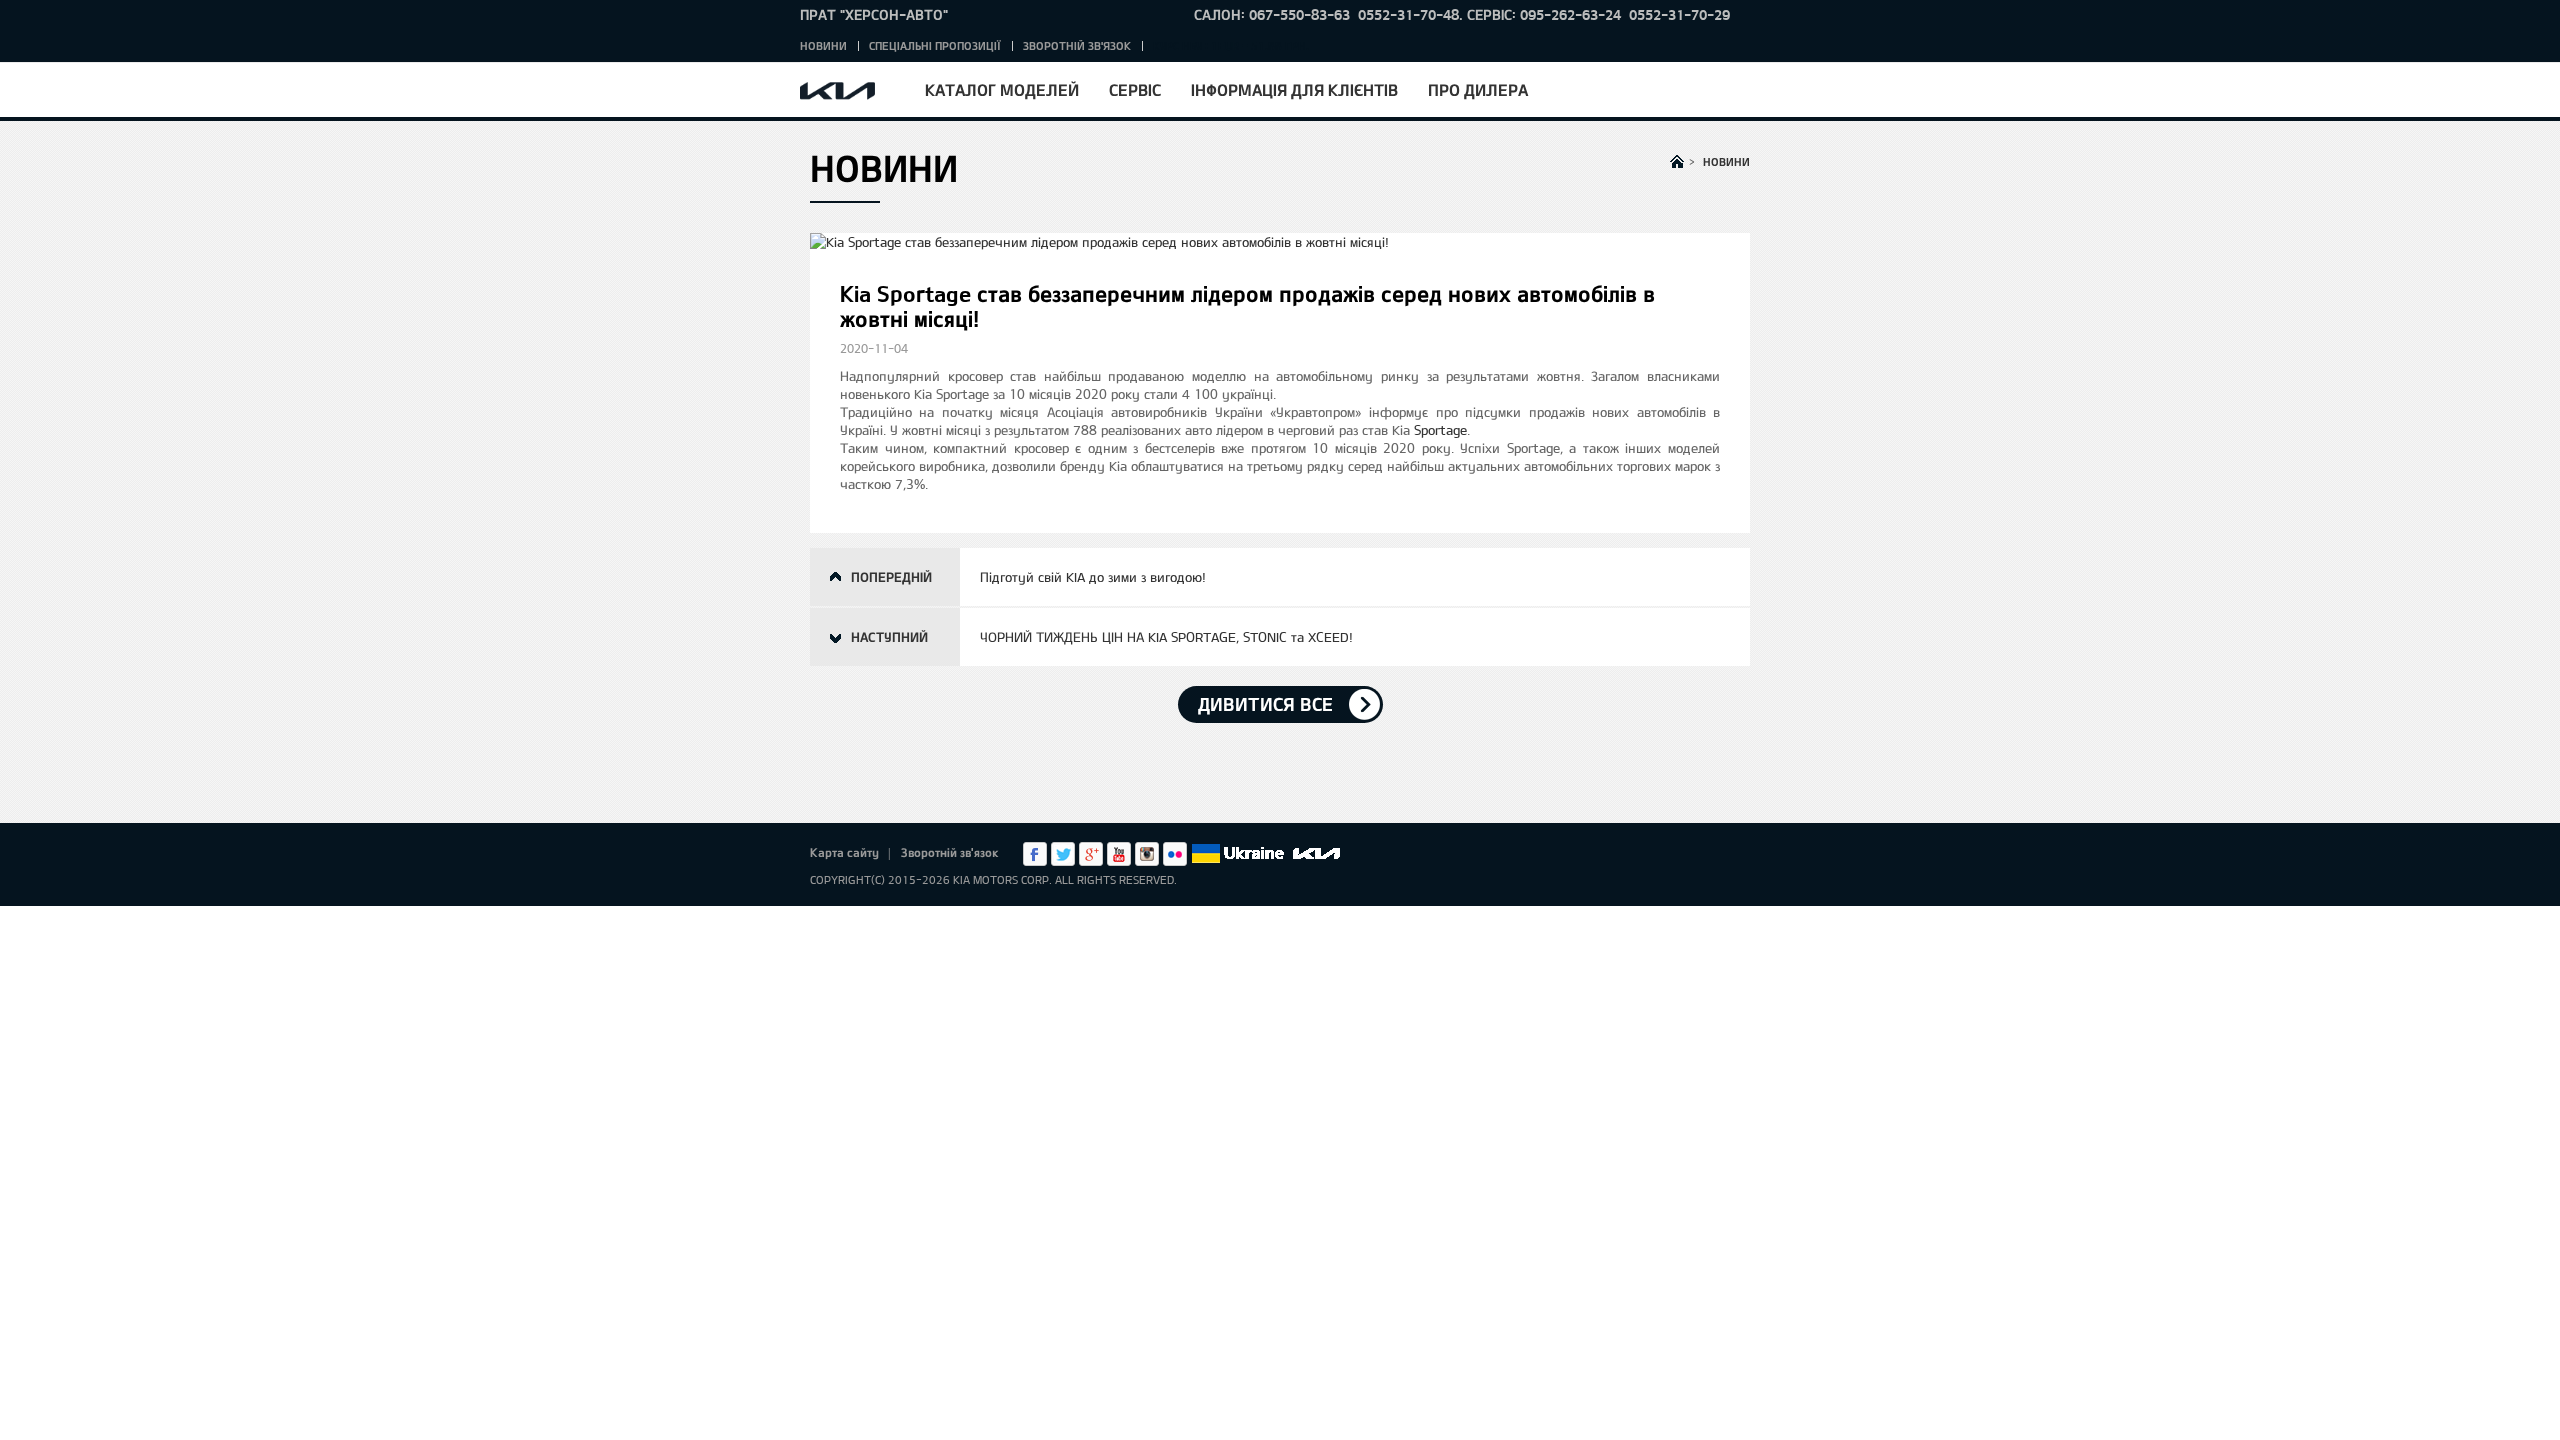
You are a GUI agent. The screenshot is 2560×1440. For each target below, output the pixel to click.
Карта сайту (844, 852)
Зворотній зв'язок (1077, 45)
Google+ (1091, 854)
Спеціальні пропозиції (935, 45)
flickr (1175, 854)
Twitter (1063, 854)
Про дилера (1478, 89)
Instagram (1147, 854)
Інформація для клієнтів (1294, 89)
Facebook (1035, 854)
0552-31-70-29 (1679, 14)
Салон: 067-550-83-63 (1272, 14)
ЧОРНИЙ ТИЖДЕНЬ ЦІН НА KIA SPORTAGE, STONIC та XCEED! (1166, 637)
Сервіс (1135, 89)
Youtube (1119, 854)
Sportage (1440, 430)
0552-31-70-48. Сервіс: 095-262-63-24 (1489, 14)
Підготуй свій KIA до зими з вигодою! (1093, 577)
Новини (823, 45)
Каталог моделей (1002, 89)
